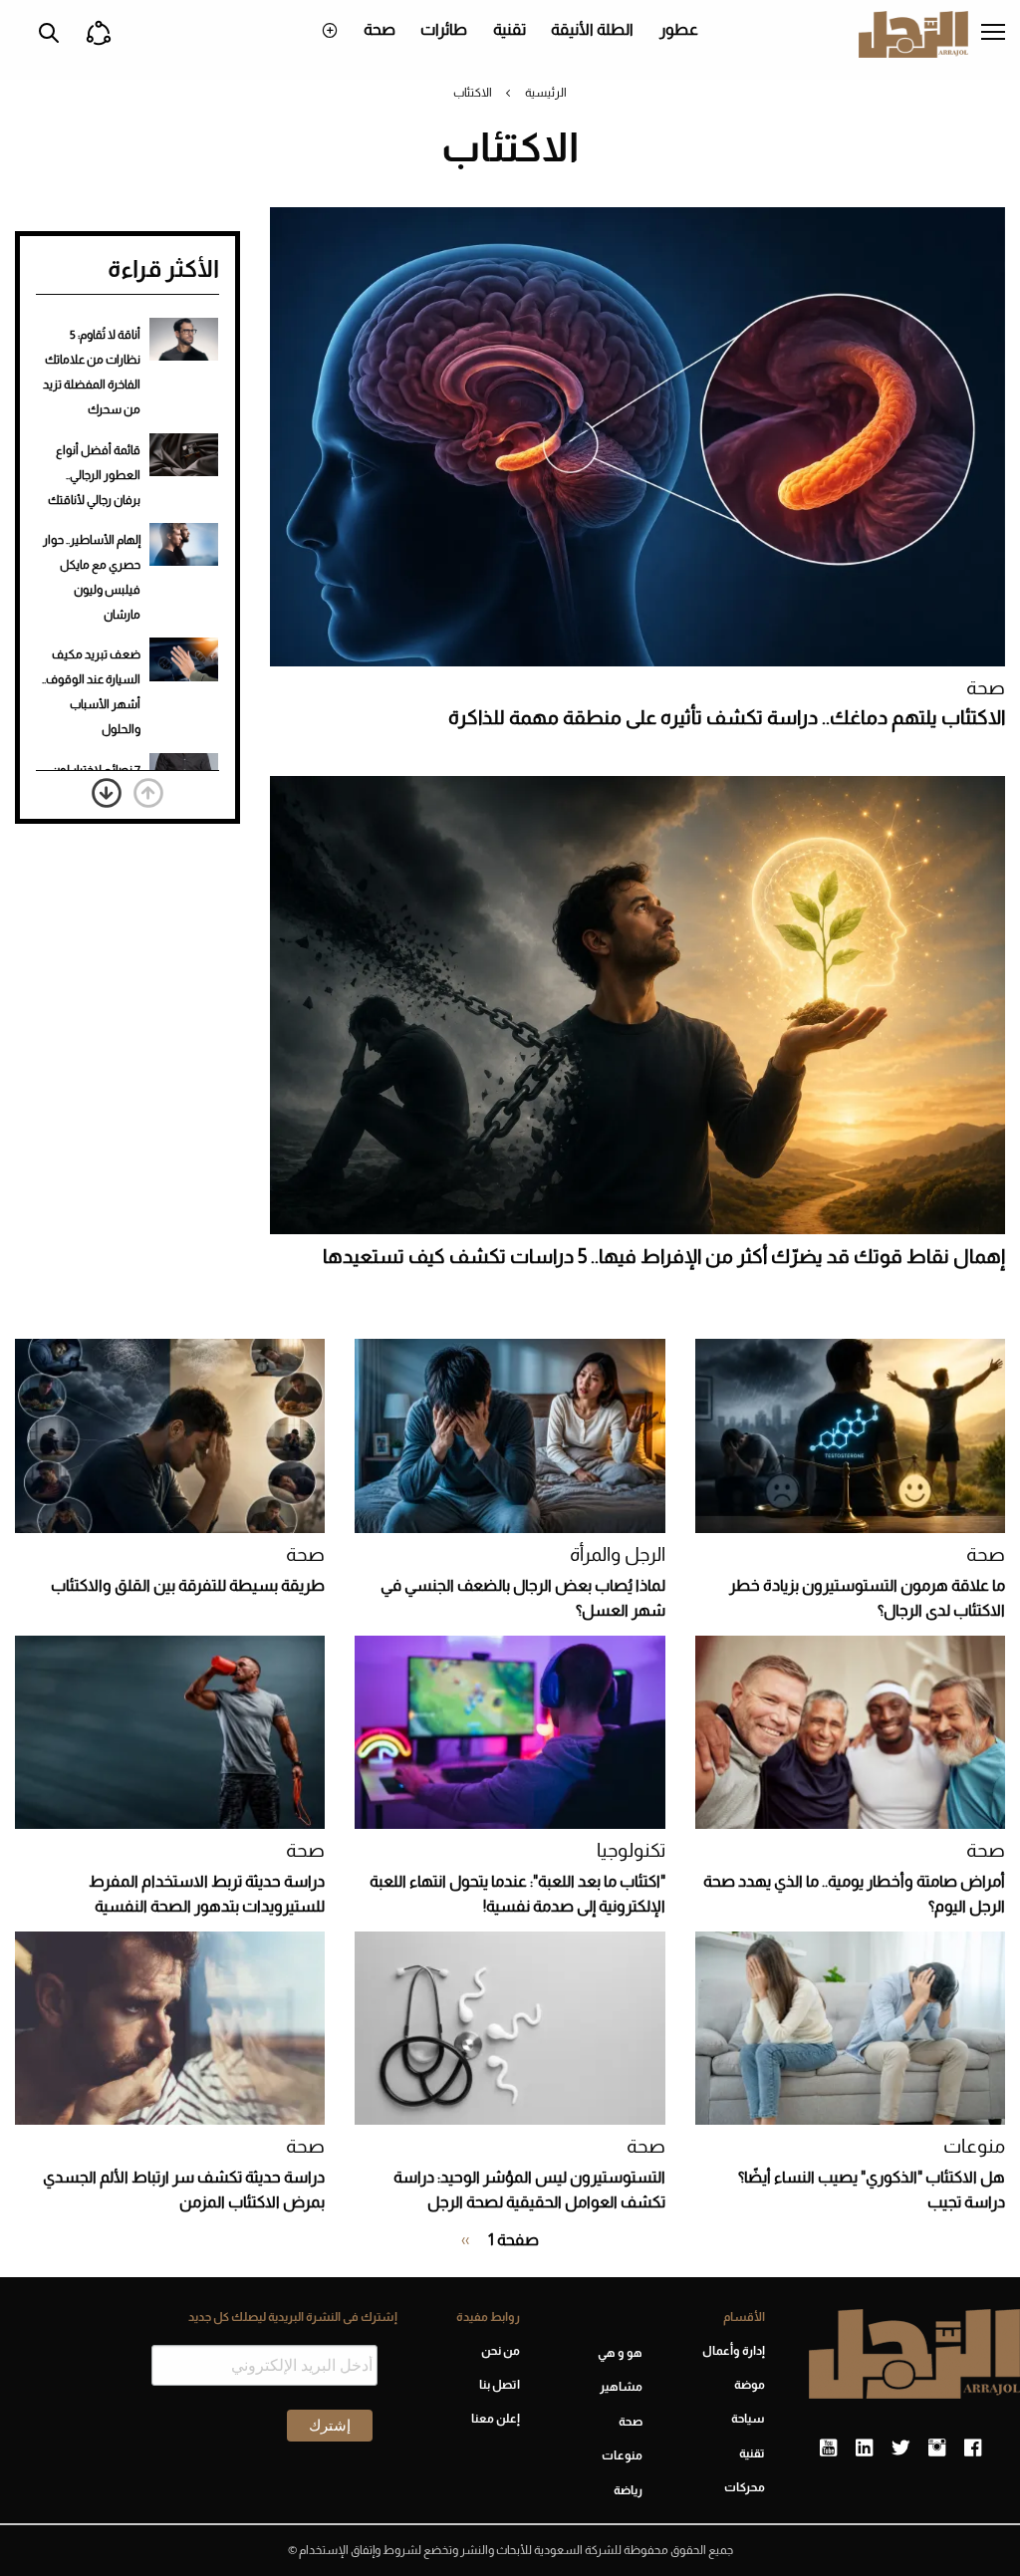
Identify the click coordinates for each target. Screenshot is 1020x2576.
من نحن (501, 2351)
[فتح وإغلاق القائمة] (993, 34)
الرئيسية (546, 93)
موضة (750, 2385)
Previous (148, 793)
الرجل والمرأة (618, 1554)
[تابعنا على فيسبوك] (973, 2448)
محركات (745, 2487)
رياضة (628, 2490)
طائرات (444, 29)
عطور (679, 29)
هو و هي (620, 2353)
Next (107, 793)
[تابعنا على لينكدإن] (864, 2448)
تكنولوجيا (631, 1850)
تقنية (510, 29)
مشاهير (621, 2387)
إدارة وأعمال (734, 2351)
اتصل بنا (500, 2385)
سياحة (748, 2419)
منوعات (974, 2146)
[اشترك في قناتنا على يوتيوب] (828, 2448)
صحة (380, 29)
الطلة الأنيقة (592, 29)
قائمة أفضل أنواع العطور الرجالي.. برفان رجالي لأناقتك (94, 475)
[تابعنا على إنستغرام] (937, 2448)
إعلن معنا (496, 2419)
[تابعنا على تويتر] (900, 2448)
